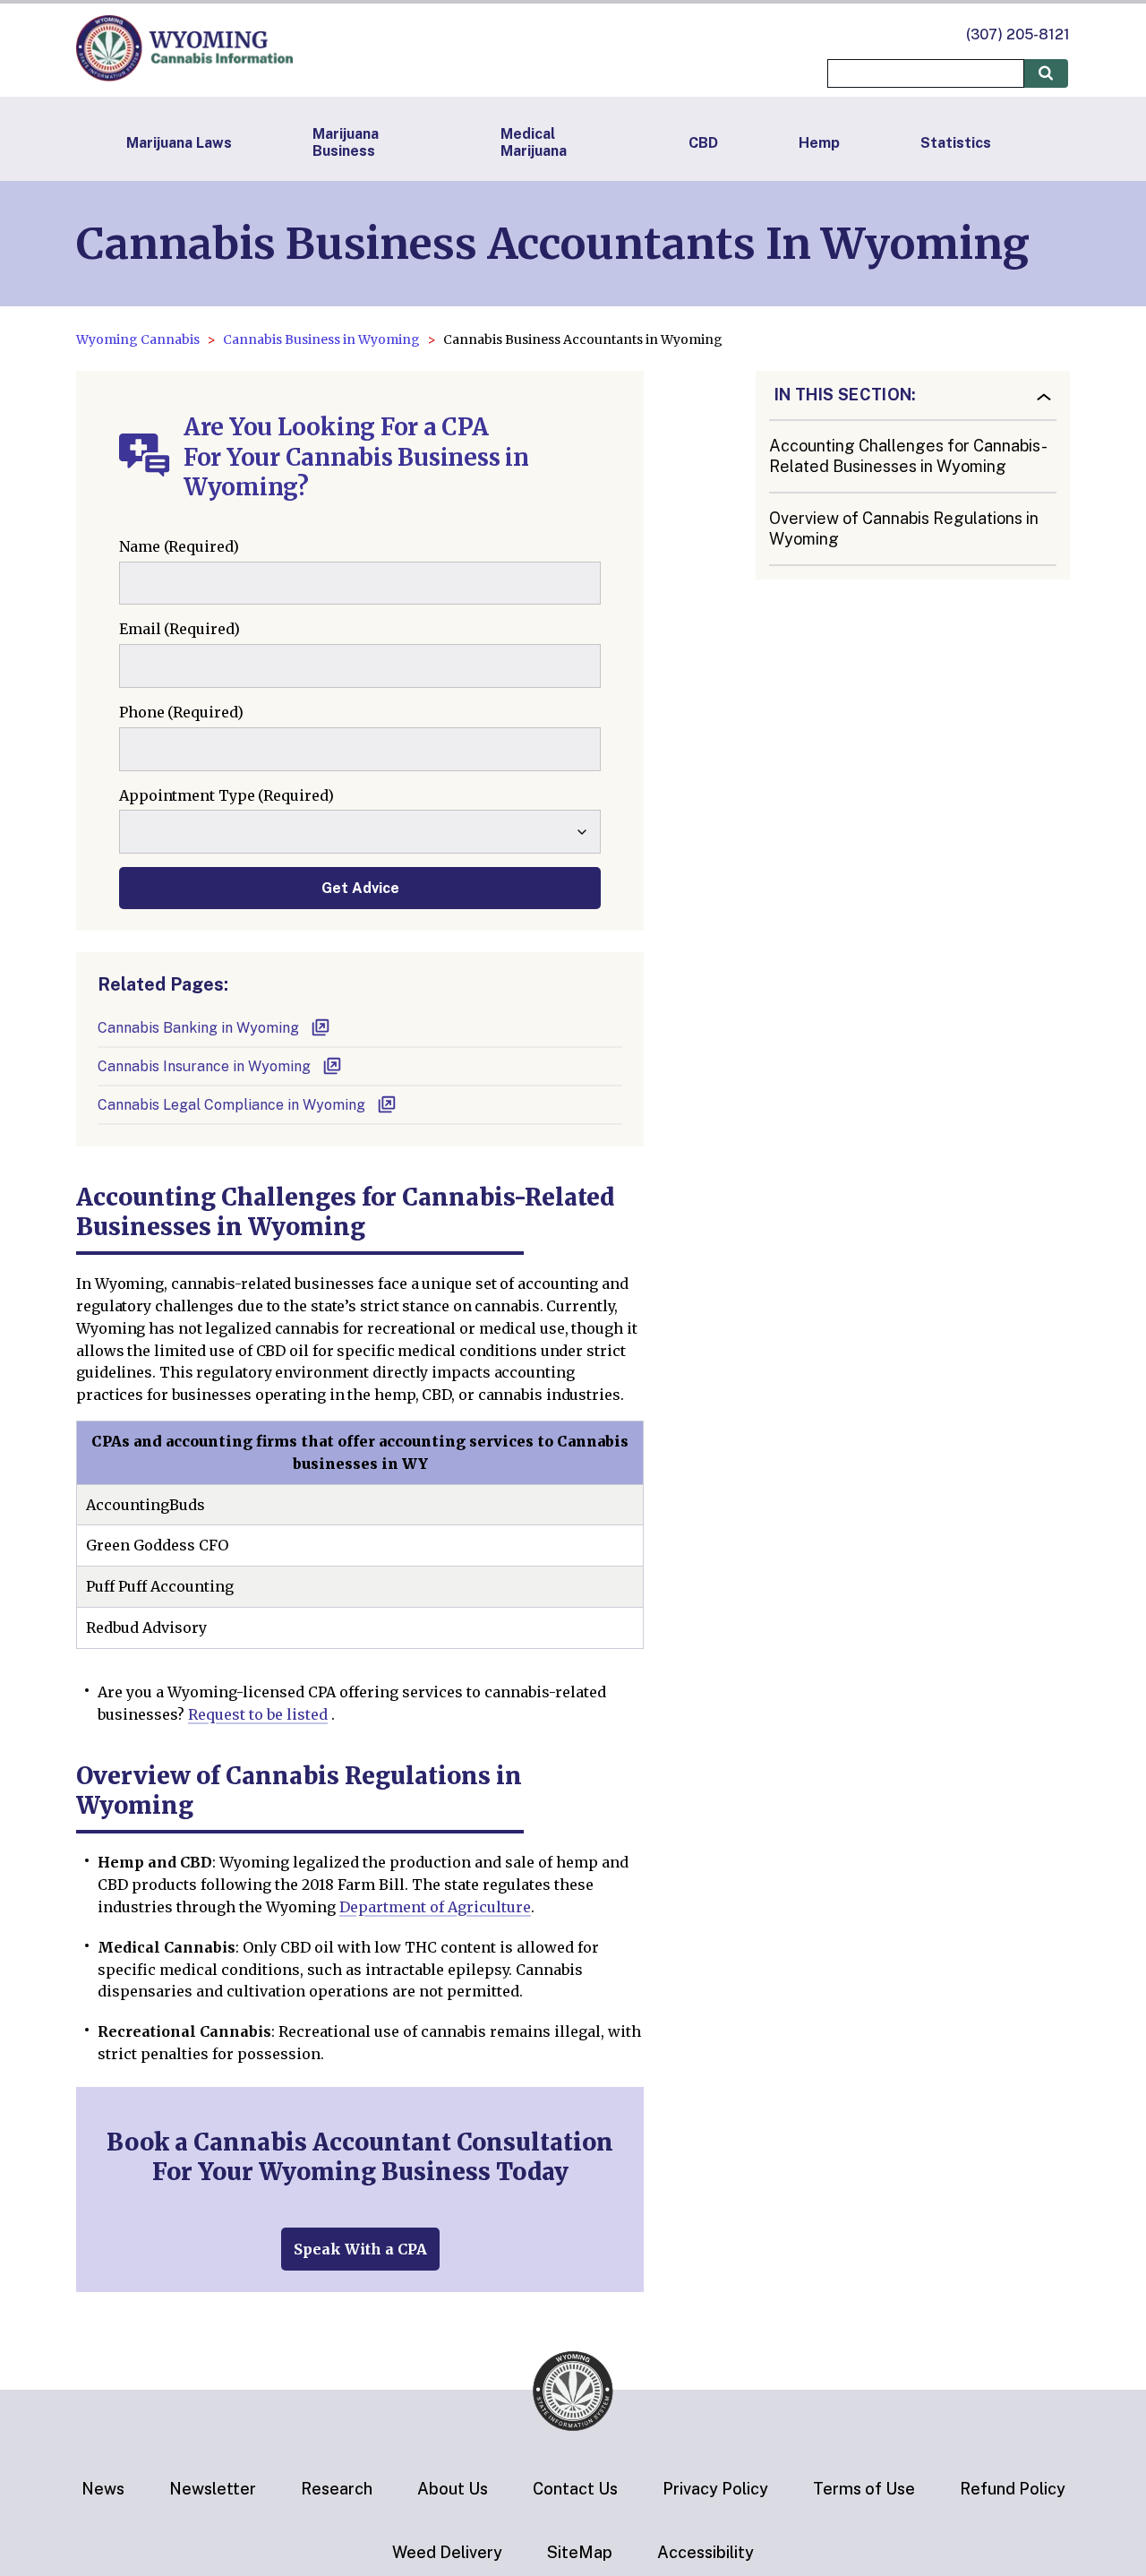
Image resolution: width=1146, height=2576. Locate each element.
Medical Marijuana (534, 142)
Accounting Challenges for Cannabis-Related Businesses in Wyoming (908, 456)
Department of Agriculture (435, 1907)
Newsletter (213, 2489)
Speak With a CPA (360, 2249)
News (103, 2489)
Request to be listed (258, 1714)
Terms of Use (864, 2489)
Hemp (819, 143)
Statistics (956, 143)
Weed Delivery (447, 2552)
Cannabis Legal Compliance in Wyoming (231, 1105)
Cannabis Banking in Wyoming (198, 1028)
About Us (453, 2489)
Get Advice (360, 888)
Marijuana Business (346, 142)
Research (337, 2489)
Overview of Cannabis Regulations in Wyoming (904, 528)
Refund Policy (1013, 2489)
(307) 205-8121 (1018, 34)
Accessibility (706, 2552)
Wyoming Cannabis (138, 339)
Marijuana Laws (179, 143)
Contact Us (575, 2489)
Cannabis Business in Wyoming (321, 339)
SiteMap (580, 2552)
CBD (703, 143)
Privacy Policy (715, 2489)
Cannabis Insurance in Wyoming (204, 1066)
